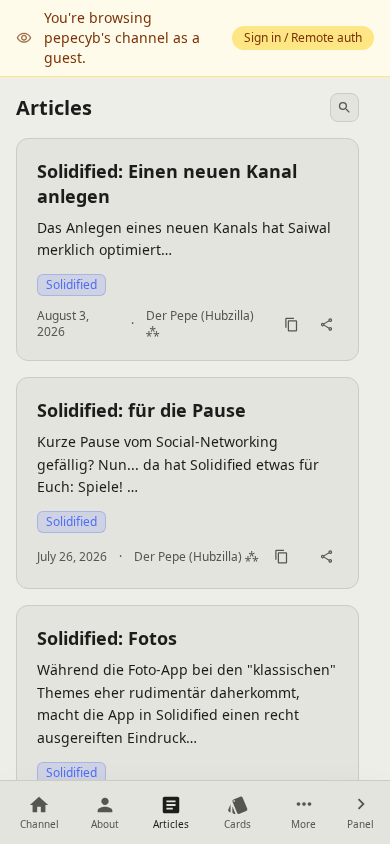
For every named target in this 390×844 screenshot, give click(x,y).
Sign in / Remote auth (303, 37)
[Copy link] (291, 324)
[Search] (344, 107)
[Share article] (326, 324)
